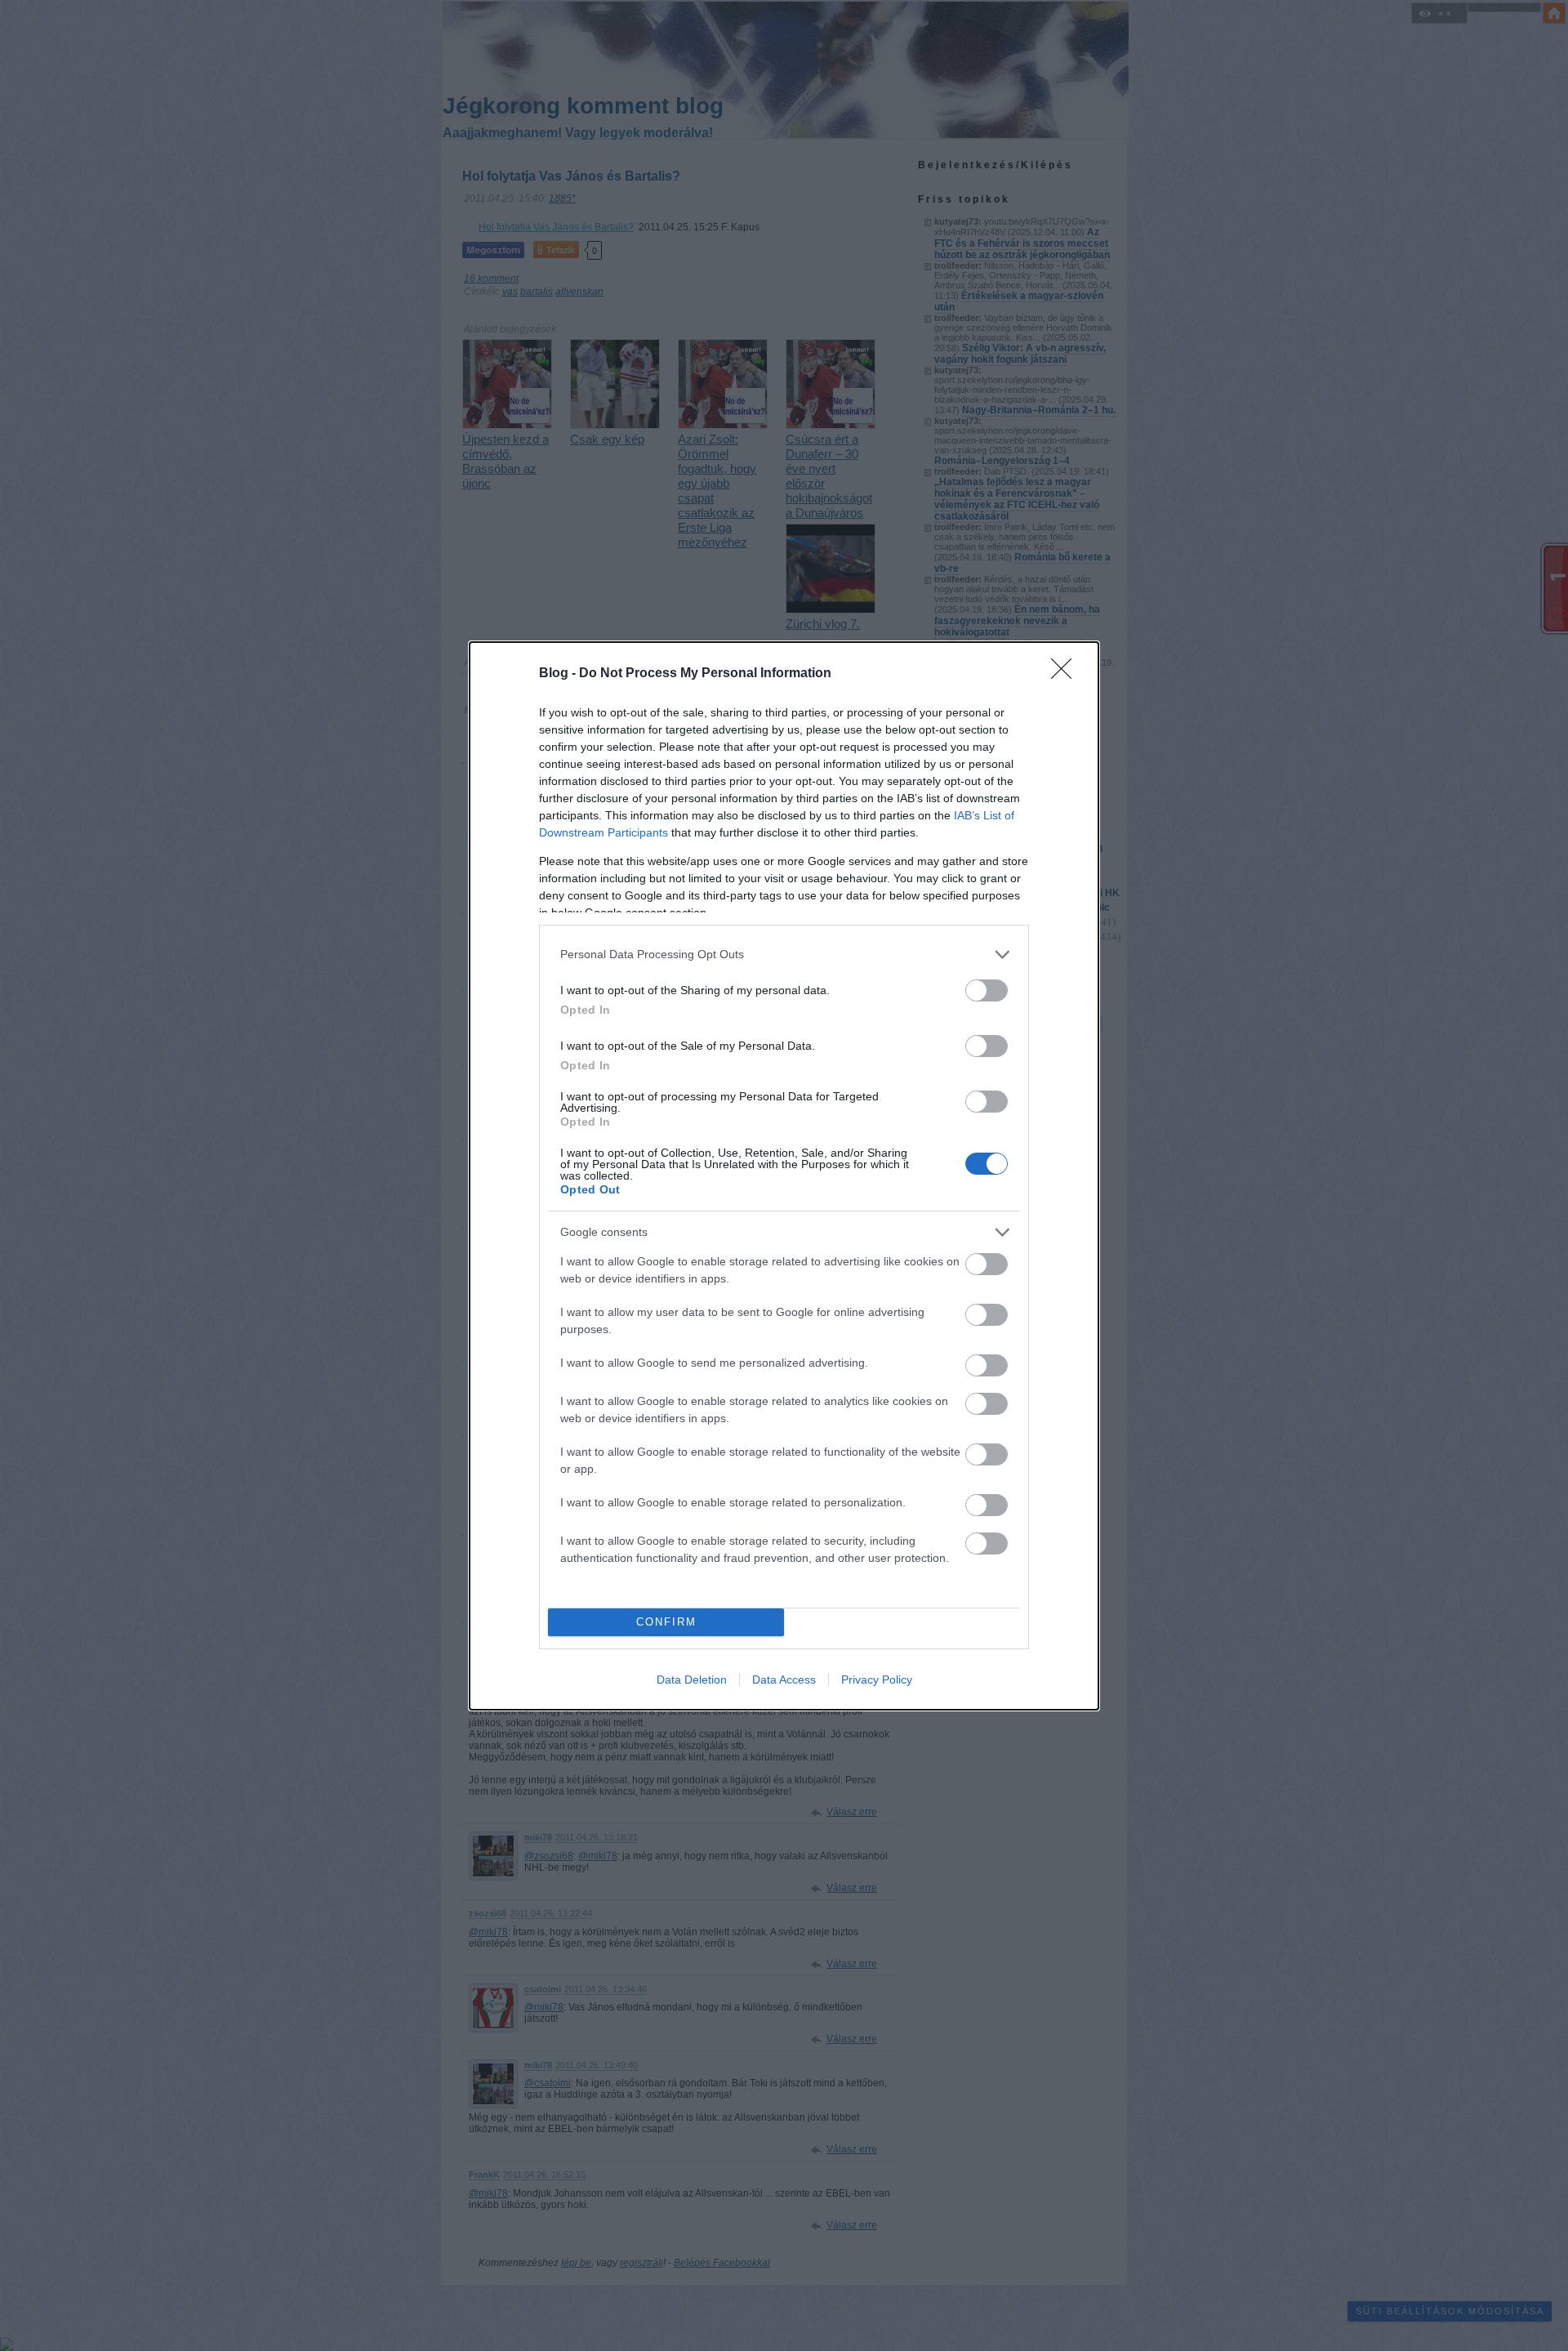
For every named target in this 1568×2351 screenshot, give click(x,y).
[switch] (987, 990)
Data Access (784, 1680)
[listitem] (784, 955)
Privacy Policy (877, 1680)
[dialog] (784, 1176)
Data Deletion (692, 1680)
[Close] (1067, 674)
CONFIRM (666, 1622)
